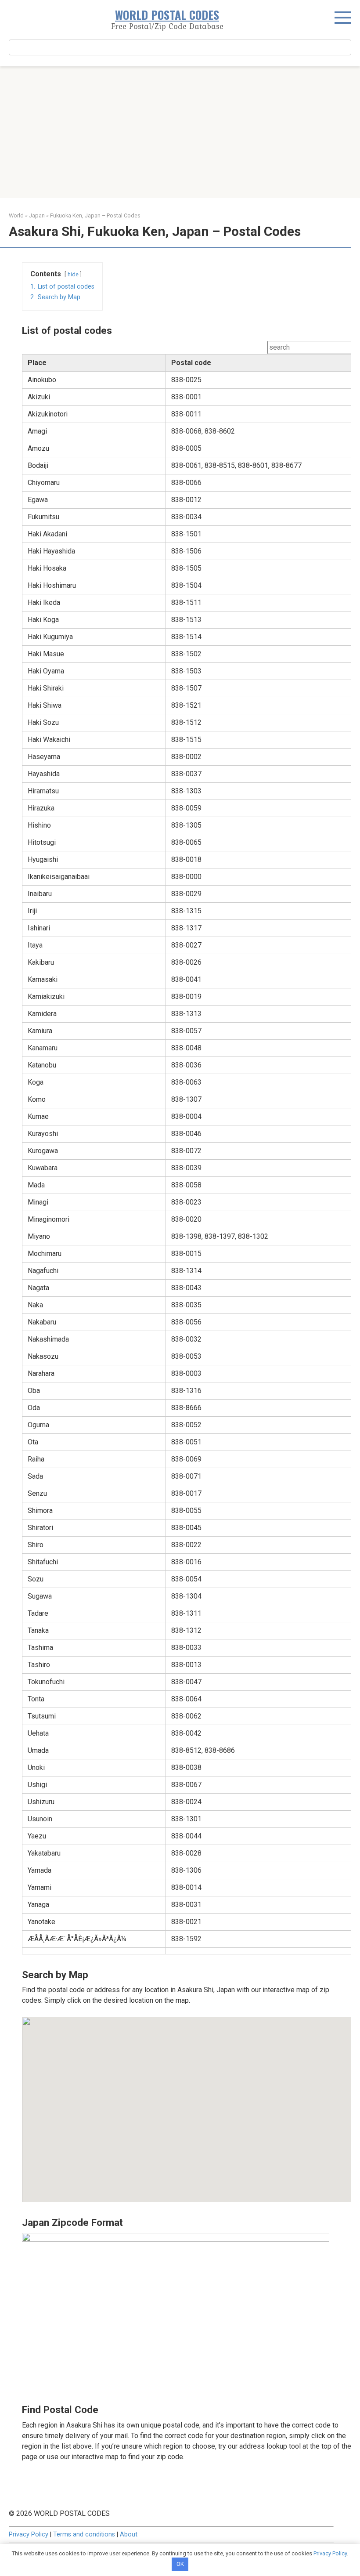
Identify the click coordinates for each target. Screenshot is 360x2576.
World (16, 215)
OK (180, 2564)
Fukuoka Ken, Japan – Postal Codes (95, 215)
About (129, 2534)
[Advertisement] (180, 132)
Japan (37, 215)
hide (73, 274)
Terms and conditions (84, 2534)
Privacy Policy (29, 2534)
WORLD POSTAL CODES (167, 15)
